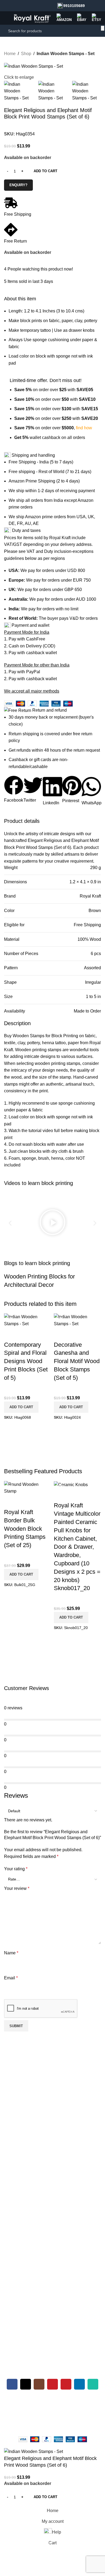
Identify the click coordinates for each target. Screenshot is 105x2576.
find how (84, 428)
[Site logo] (32, 18)
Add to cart (45, 171)
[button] (14, 790)
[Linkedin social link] (79, 2384)
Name (11, 1953)
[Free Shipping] (11, 203)
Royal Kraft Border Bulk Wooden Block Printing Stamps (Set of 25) (25, 1529)
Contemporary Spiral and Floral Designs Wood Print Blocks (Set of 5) (26, 1361)
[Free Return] (11, 230)
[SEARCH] (103, 28)
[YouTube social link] (52, 2384)
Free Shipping (18, 214)
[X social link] (26, 2384)
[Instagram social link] (39, 2384)
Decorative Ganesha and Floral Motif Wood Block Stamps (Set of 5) (77, 1361)
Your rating (16, 1869)
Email (11, 1978)
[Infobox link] (71, 6)
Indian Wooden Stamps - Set (66, 54)
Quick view (11, 1334)
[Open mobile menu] (6, 18)
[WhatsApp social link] (93, 2384)
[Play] (52, 1223)
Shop (26, 54)
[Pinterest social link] (66, 2384)
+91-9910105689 (23, 2402)
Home (10, 54)
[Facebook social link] (12, 2384)
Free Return (15, 241)
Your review (17, 1888)
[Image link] (32, 2066)
